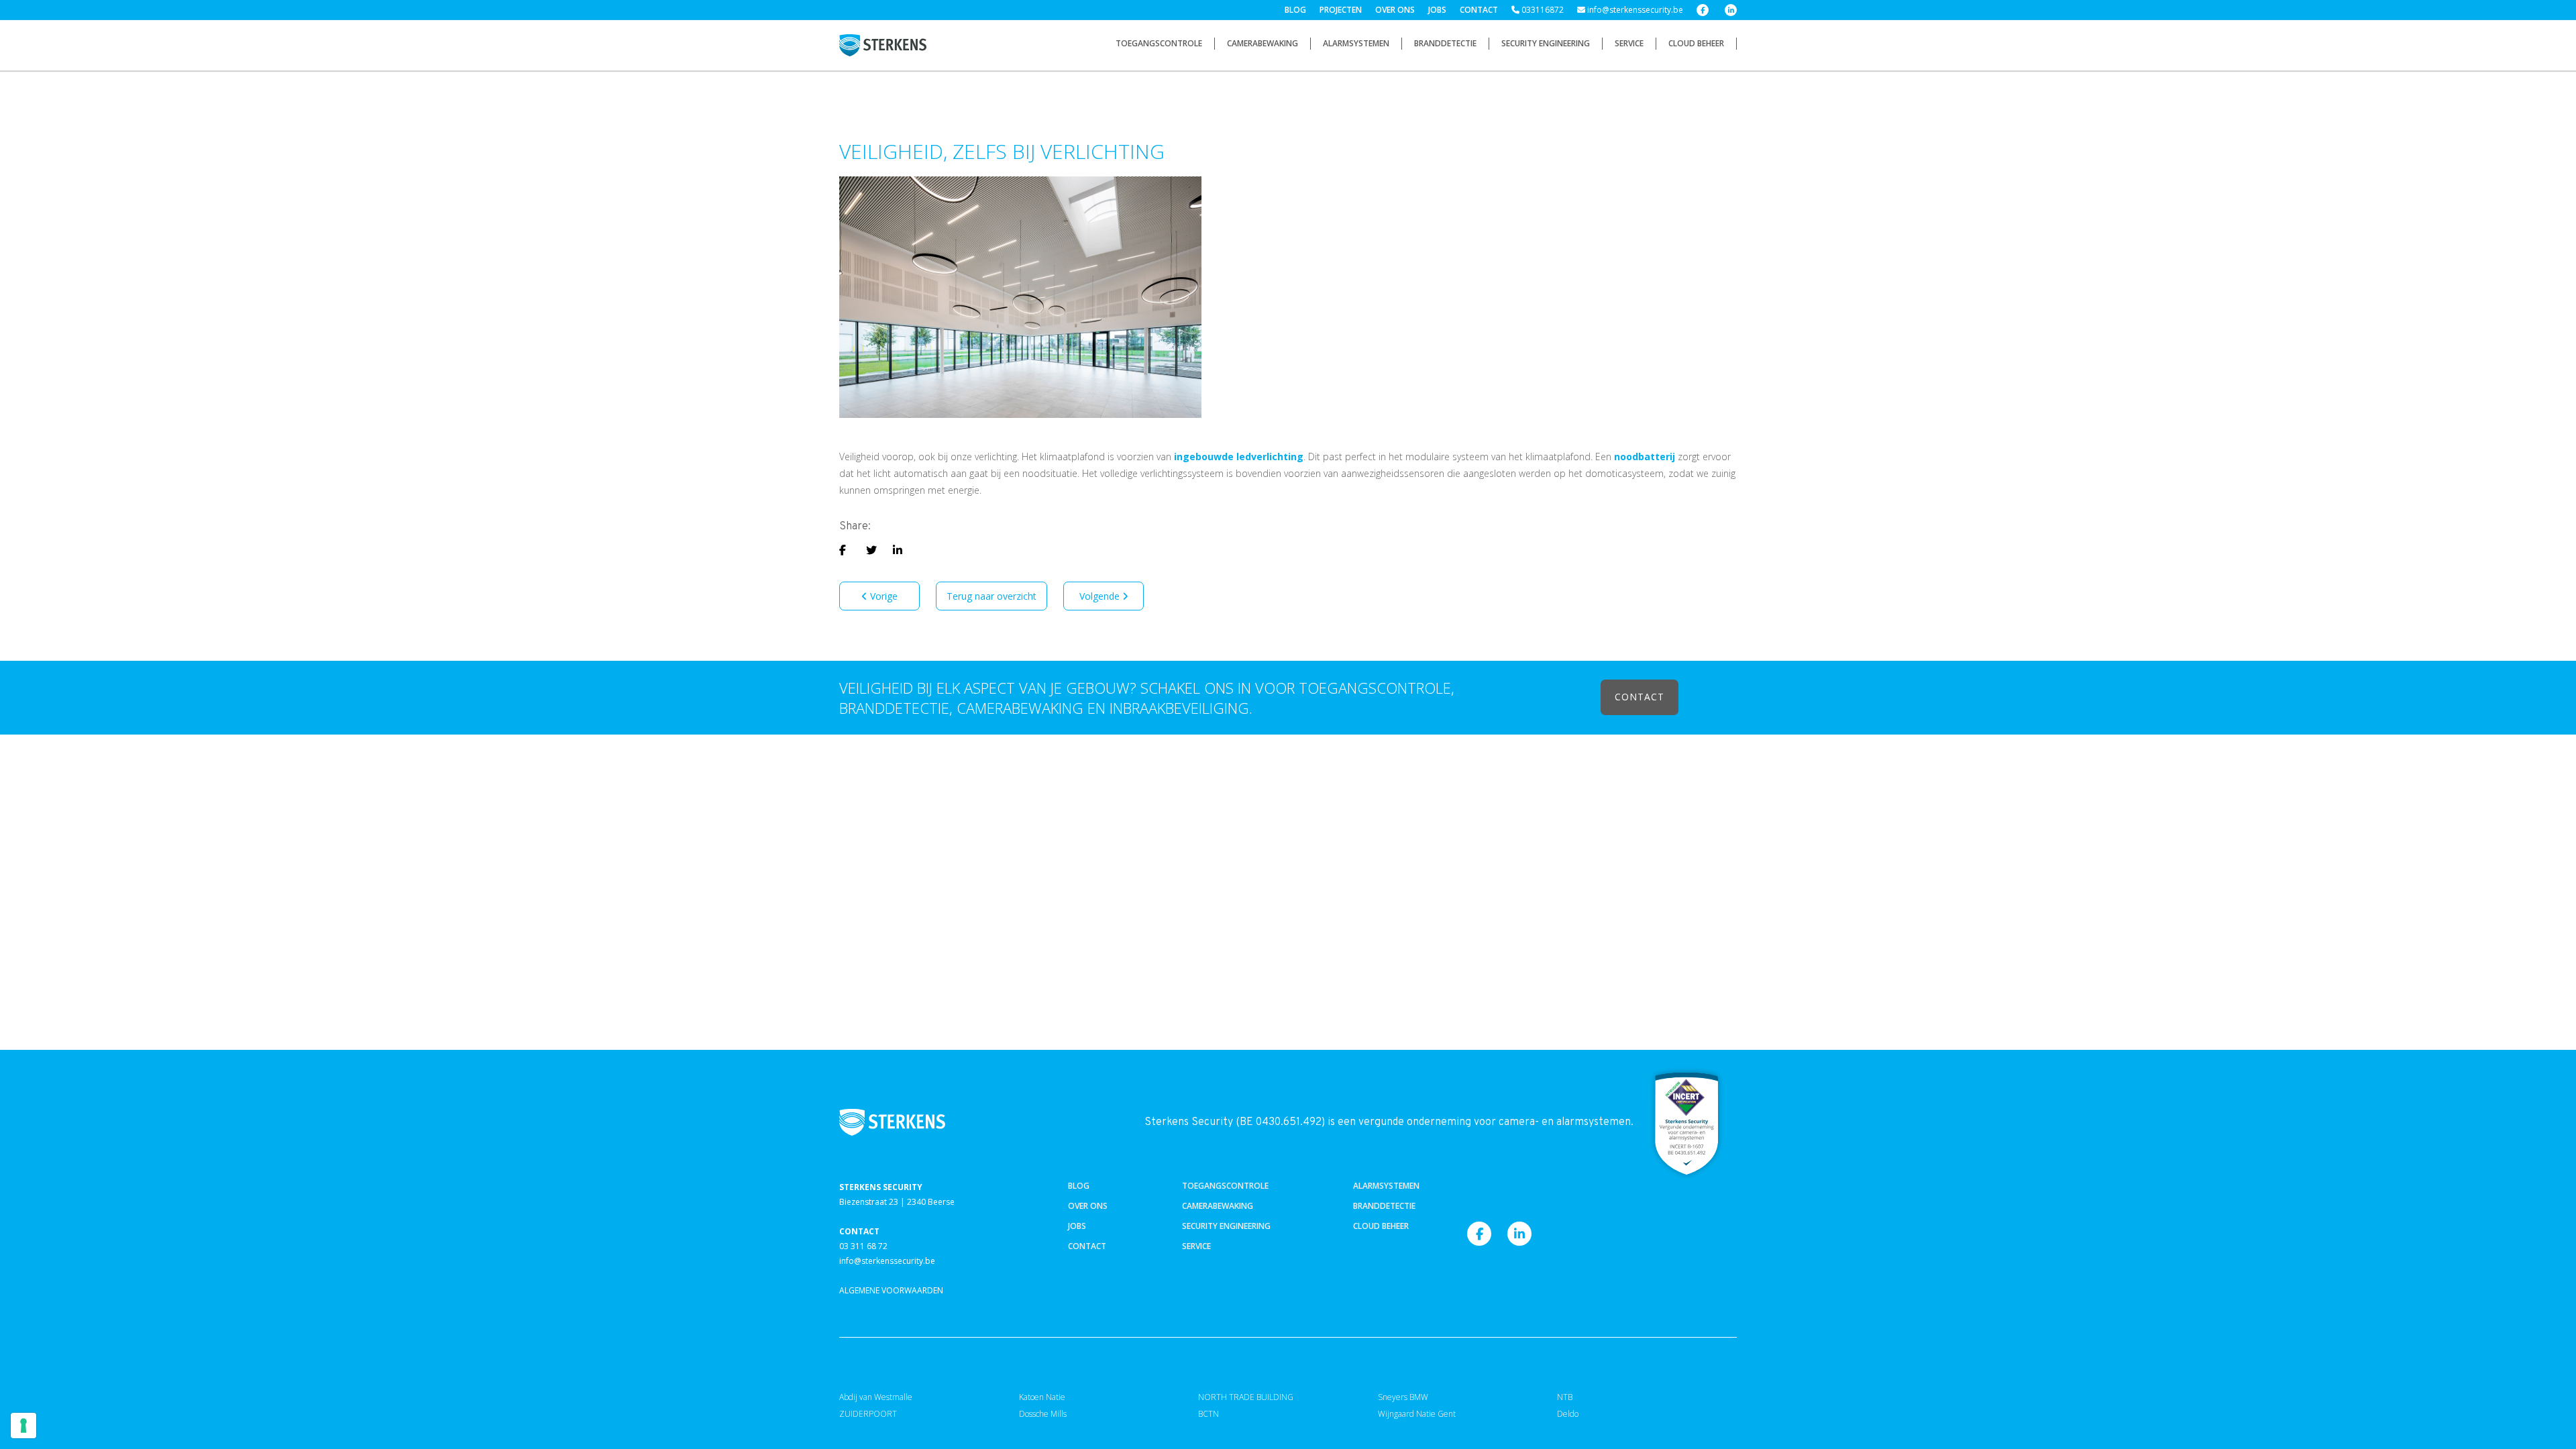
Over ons (1395, 10)
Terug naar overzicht (991, 596)
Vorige (882, 596)
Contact (1479, 10)
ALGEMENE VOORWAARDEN (891, 1290)
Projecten (1341, 10)
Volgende (1101, 596)
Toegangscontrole (1159, 43)
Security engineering (1546, 43)
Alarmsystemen (1356, 43)
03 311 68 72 (863, 1246)
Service (1629, 43)
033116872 (1542, 10)
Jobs (1437, 10)
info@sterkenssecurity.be (1634, 10)
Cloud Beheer (1696, 43)
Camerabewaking (1263, 43)
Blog (1295, 10)
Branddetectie (1445, 43)
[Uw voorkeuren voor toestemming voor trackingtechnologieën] (23, 1426)
